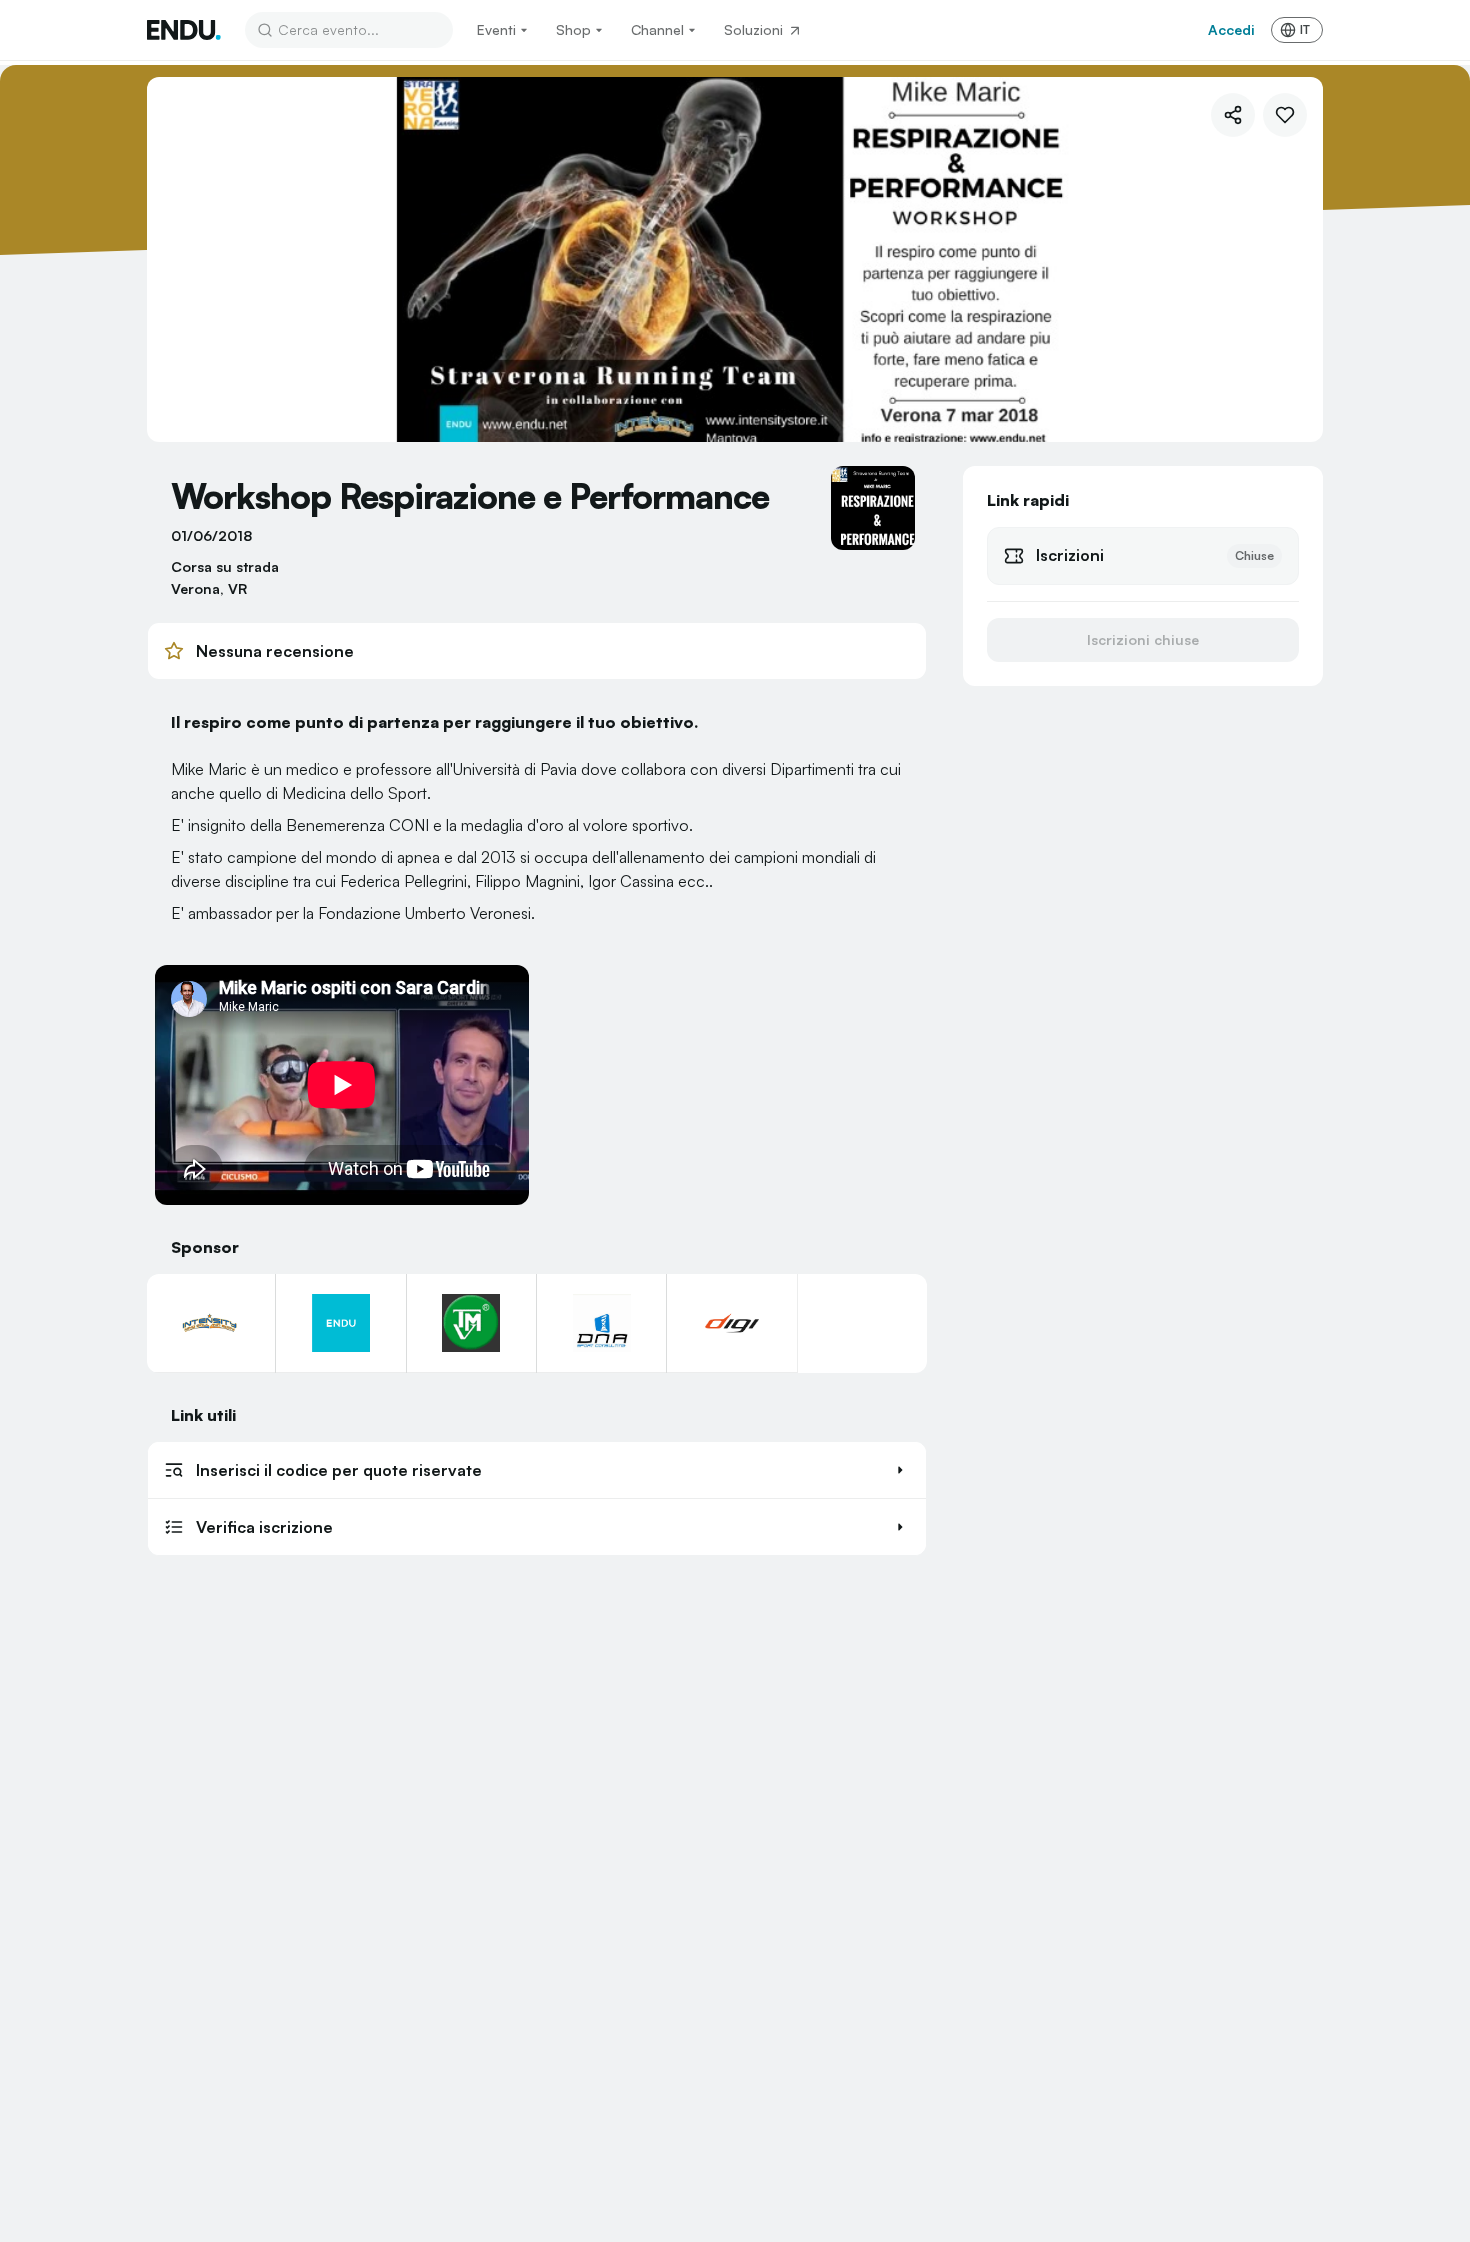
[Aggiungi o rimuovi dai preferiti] (1285, 115)
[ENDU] (184, 30)
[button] (537, 1470)
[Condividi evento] (1233, 115)
